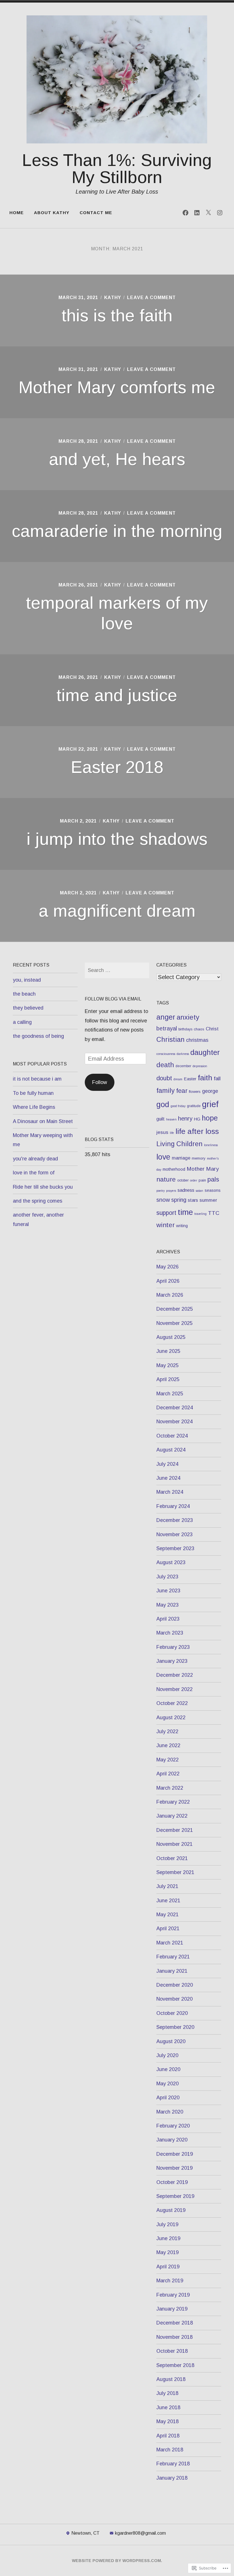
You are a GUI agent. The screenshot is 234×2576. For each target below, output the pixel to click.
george (210, 1091)
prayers (171, 1191)
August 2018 (171, 2379)
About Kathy (52, 213)
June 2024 (168, 1478)
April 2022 (168, 1774)
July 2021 (167, 1886)
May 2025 (168, 1365)
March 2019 (170, 2281)
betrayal (167, 1028)
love (163, 1157)
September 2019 (175, 2196)
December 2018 (175, 2323)
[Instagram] (220, 213)
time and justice (117, 695)
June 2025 (168, 1351)
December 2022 (175, 1675)
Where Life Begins (34, 1107)
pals (213, 1179)
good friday (178, 1106)
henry (185, 1119)
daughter (205, 1052)
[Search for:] (117, 970)
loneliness (211, 1145)
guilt (161, 1119)
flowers (195, 1092)
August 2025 (171, 1337)
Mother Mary (203, 1169)
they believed (28, 1008)
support (166, 1213)
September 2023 (175, 1548)
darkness (183, 1054)
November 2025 (175, 1323)
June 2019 (168, 2238)
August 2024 (171, 1450)
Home (17, 213)
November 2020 (175, 1999)
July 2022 (167, 1731)
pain (202, 1180)
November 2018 (175, 2337)
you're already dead (35, 1159)
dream (178, 1079)
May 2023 (168, 1605)
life (172, 1133)
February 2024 (173, 1506)
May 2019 (168, 2252)
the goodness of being (38, 1036)
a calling (22, 1022)
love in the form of (34, 1173)
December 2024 (175, 1408)
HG (197, 1119)
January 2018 (172, 2478)
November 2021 (175, 1844)
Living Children (179, 1144)
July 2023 (167, 1577)
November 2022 (175, 1689)
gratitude (194, 1106)
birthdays (185, 1029)
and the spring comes (38, 1201)
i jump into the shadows (117, 839)
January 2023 (172, 1661)
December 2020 (175, 1985)
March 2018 (170, 2450)
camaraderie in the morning (117, 531)
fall (217, 1078)
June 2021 (168, 1901)
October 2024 (172, 1436)
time (185, 1212)
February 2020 (173, 2126)
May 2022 (168, 1760)
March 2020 (170, 2112)
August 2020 (171, 2041)
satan (199, 1191)
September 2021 (175, 1872)
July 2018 (167, 2393)
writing (182, 1226)
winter (166, 1225)
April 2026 (168, 1281)
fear (182, 1091)
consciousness (166, 1054)
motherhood (174, 1169)
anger (166, 1017)
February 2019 (173, 2295)
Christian (171, 1040)
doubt (164, 1078)
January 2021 (172, 1971)
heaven (171, 1119)
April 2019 (168, 2267)
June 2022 (168, 1745)
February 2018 (173, 2464)
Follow (100, 1082)
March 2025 (170, 1394)
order (194, 1180)
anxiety (188, 1017)
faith (205, 1078)
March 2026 (170, 1295)
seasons (213, 1190)
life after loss (197, 1131)
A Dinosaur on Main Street (43, 1121)
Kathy (113, 298)
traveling (200, 1214)
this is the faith (117, 315)
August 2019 (171, 2210)
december (183, 1066)
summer (208, 1200)
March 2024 (170, 1492)
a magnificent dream (117, 911)
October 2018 (172, 2351)
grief (210, 1104)
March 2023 (170, 1633)
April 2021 (168, 1929)
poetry (161, 1191)
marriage (181, 1158)
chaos (199, 1029)
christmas (197, 1040)
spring (179, 1200)
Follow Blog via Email (113, 999)
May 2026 (168, 1267)
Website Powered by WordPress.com (116, 2561)
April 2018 (168, 2436)
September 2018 (175, 2365)
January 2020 (172, 2140)
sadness (186, 1190)
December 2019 (175, 2154)
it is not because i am (37, 1079)
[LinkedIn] (197, 213)
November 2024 (175, 1422)
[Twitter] (208, 213)
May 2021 (168, 1915)
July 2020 (167, 2055)
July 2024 (167, 1464)
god (163, 1105)
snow (163, 1200)
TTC (214, 1213)
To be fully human (33, 1093)
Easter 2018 (117, 767)
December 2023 (175, 1520)
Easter (190, 1079)
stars (193, 1200)
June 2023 (168, 1591)
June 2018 (168, 2407)
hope (210, 1118)
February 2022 (173, 1802)
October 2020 (172, 2013)
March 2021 (170, 1943)
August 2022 (171, 1718)
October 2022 (172, 1703)
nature (166, 1179)
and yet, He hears (117, 459)
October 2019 (172, 2182)
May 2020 (168, 2084)
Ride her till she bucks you (43, 1187)
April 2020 (168, 2098)
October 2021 (172, 1858)
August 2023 (171, 1562)
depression (200, 1066)
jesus (162, 1132)
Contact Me (96, 213)
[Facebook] (185, 213)
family (166, 1091)
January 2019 (172, 2309)
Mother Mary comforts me (117, 387)
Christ (212, 1029)
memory (199, 1158)
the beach (24, 994)
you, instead (27, 980)
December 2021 (175, 1830)
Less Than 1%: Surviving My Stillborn (117, 169)
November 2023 (175, 1534)
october (183, 1180)
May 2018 (168, 2421)
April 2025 (168, 1379)
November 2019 (175, 2168)
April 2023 (168, 1619)
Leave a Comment (151, 298)
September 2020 (175, 2027)
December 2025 (175, 1309)
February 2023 (173, 1647)
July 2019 (167, 2224)
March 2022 (170, 1788)
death (165, 1065)
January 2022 (172, 1816)
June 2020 (168, 2069)
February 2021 (173, 1957)
